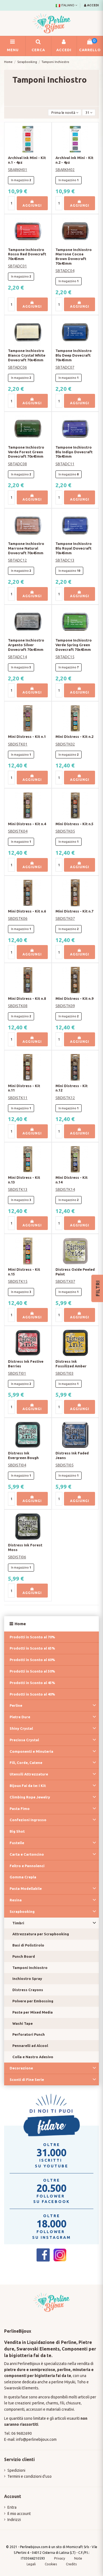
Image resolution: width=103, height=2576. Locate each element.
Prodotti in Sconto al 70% (32, 1637)
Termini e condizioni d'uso (30, 2476)
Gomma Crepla (23, 1877)
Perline (16, 1705)
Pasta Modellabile (26, 1888)
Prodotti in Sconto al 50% (32, 1671)
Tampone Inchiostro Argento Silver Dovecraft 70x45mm (26, 645)
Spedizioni (16, 2470)
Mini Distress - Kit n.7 (74, 911)
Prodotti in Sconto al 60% (32, 1660)
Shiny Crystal (21, 1728)
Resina (16, 1900)
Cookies (51, 2564)
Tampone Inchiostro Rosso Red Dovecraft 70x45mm (27, 254)
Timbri (18, 1923)
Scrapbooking (22, 1911)
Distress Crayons (28, 1990)
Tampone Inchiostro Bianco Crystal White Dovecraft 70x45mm (27, 355)
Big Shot (17, 1831)
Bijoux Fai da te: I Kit (28, 1786)
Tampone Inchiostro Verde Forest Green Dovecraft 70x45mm (26, 452)
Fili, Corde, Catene (26, 1763)
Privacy (60, 2558)
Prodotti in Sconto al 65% (32, 1648)
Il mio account (19, 2514)
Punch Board (24, 1956)
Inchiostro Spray (27, 1979)
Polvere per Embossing (33, 2001)
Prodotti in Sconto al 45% (32, 1683)
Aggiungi (32, 205)
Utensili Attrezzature (29, 1774)
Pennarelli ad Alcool (30, 2046)
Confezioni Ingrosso (28, 1820)
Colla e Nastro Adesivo (33, 2057)
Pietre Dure (20, 1717)
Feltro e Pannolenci (27, 1866)
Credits (71, 2564)
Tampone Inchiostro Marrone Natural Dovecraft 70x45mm (26, 548)
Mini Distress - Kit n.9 (74, 998)
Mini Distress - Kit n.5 (74, 824)
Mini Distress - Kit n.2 (74, 737)
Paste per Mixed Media (33, 2012)
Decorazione (21, 2068)
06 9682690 (22, 2433)
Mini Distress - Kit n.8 (27, 998)
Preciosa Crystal (24, 1740)
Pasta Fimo (20, 1809)
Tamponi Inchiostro (30, 1968)
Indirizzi (14, 2520)
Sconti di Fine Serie (27, 2080)
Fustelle (17, 1843)
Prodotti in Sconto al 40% (32, 1694)
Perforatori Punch (29, 2034)
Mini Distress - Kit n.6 (27, 911)
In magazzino (20, 180)
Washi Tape (23, 2023)
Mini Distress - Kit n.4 (27, 824)
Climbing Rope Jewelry (30, 1797)
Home (20, 1624)
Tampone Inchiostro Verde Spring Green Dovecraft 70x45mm (74, 645)
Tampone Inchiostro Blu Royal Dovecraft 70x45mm (74, 548)
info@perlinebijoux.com (36, 2439)
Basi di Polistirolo (28, 1945)
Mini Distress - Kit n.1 (27, 737)
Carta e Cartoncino (27, 1854)
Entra (12, 2507)
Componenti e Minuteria (31, 1751)
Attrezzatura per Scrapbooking (41, 1934)
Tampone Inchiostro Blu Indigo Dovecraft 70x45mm (74, 452)
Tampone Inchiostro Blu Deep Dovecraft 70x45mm (74, 355)
